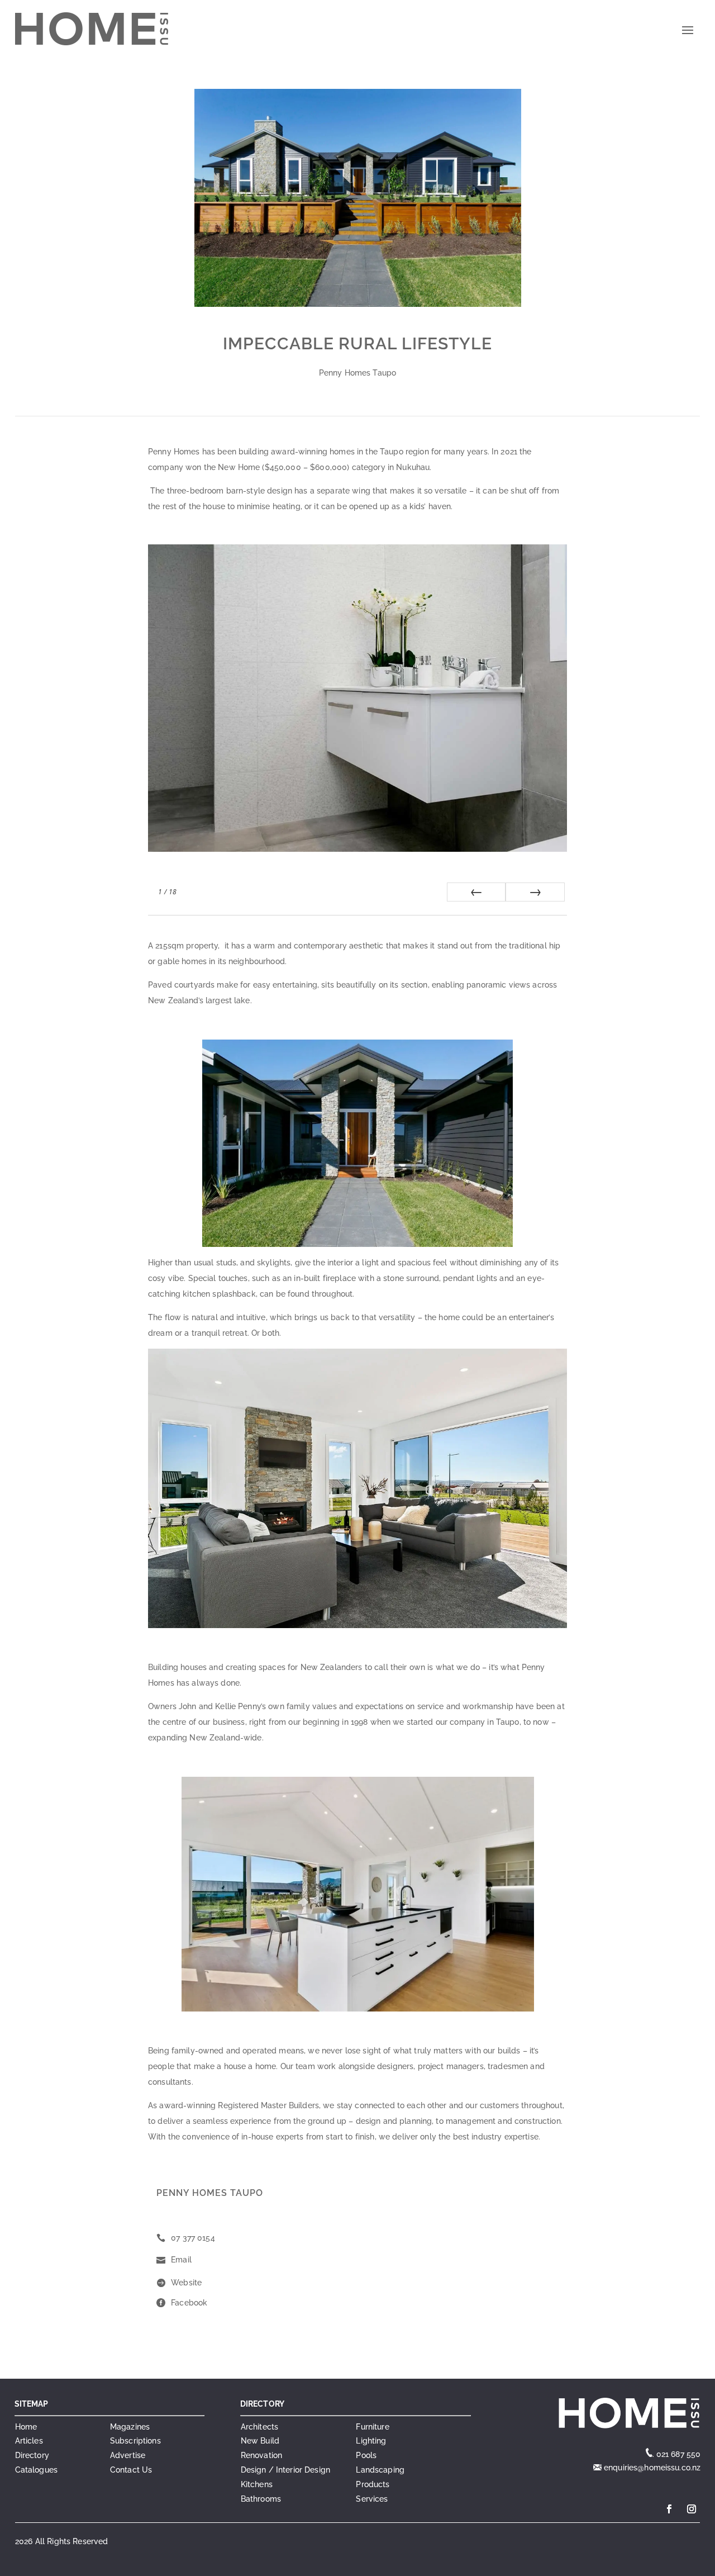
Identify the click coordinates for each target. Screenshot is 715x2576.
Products (373, 2484)
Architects (259, 2427)
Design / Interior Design (285, 2470)
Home (26, 2427)
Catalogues (36, 2470)
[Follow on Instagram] (692, 2509)
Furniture (372, 2427)
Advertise (128, 2455)
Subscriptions (135, 2441)
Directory (32, 2455)
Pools (366, 2455)
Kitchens (257, 2484)
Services (372, 2499)
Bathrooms (261, 2499)
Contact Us (131, 2470)
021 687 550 (679, 2454)
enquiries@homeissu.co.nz (651, 2468)
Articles (29, 2441)
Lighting (371, 2441)
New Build (260, 2441)
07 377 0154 (193, 2238)
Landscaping (380, 2470)
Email (181, 2260)
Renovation (261, 2455)
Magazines (130, 2427)
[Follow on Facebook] (669, 2509)
